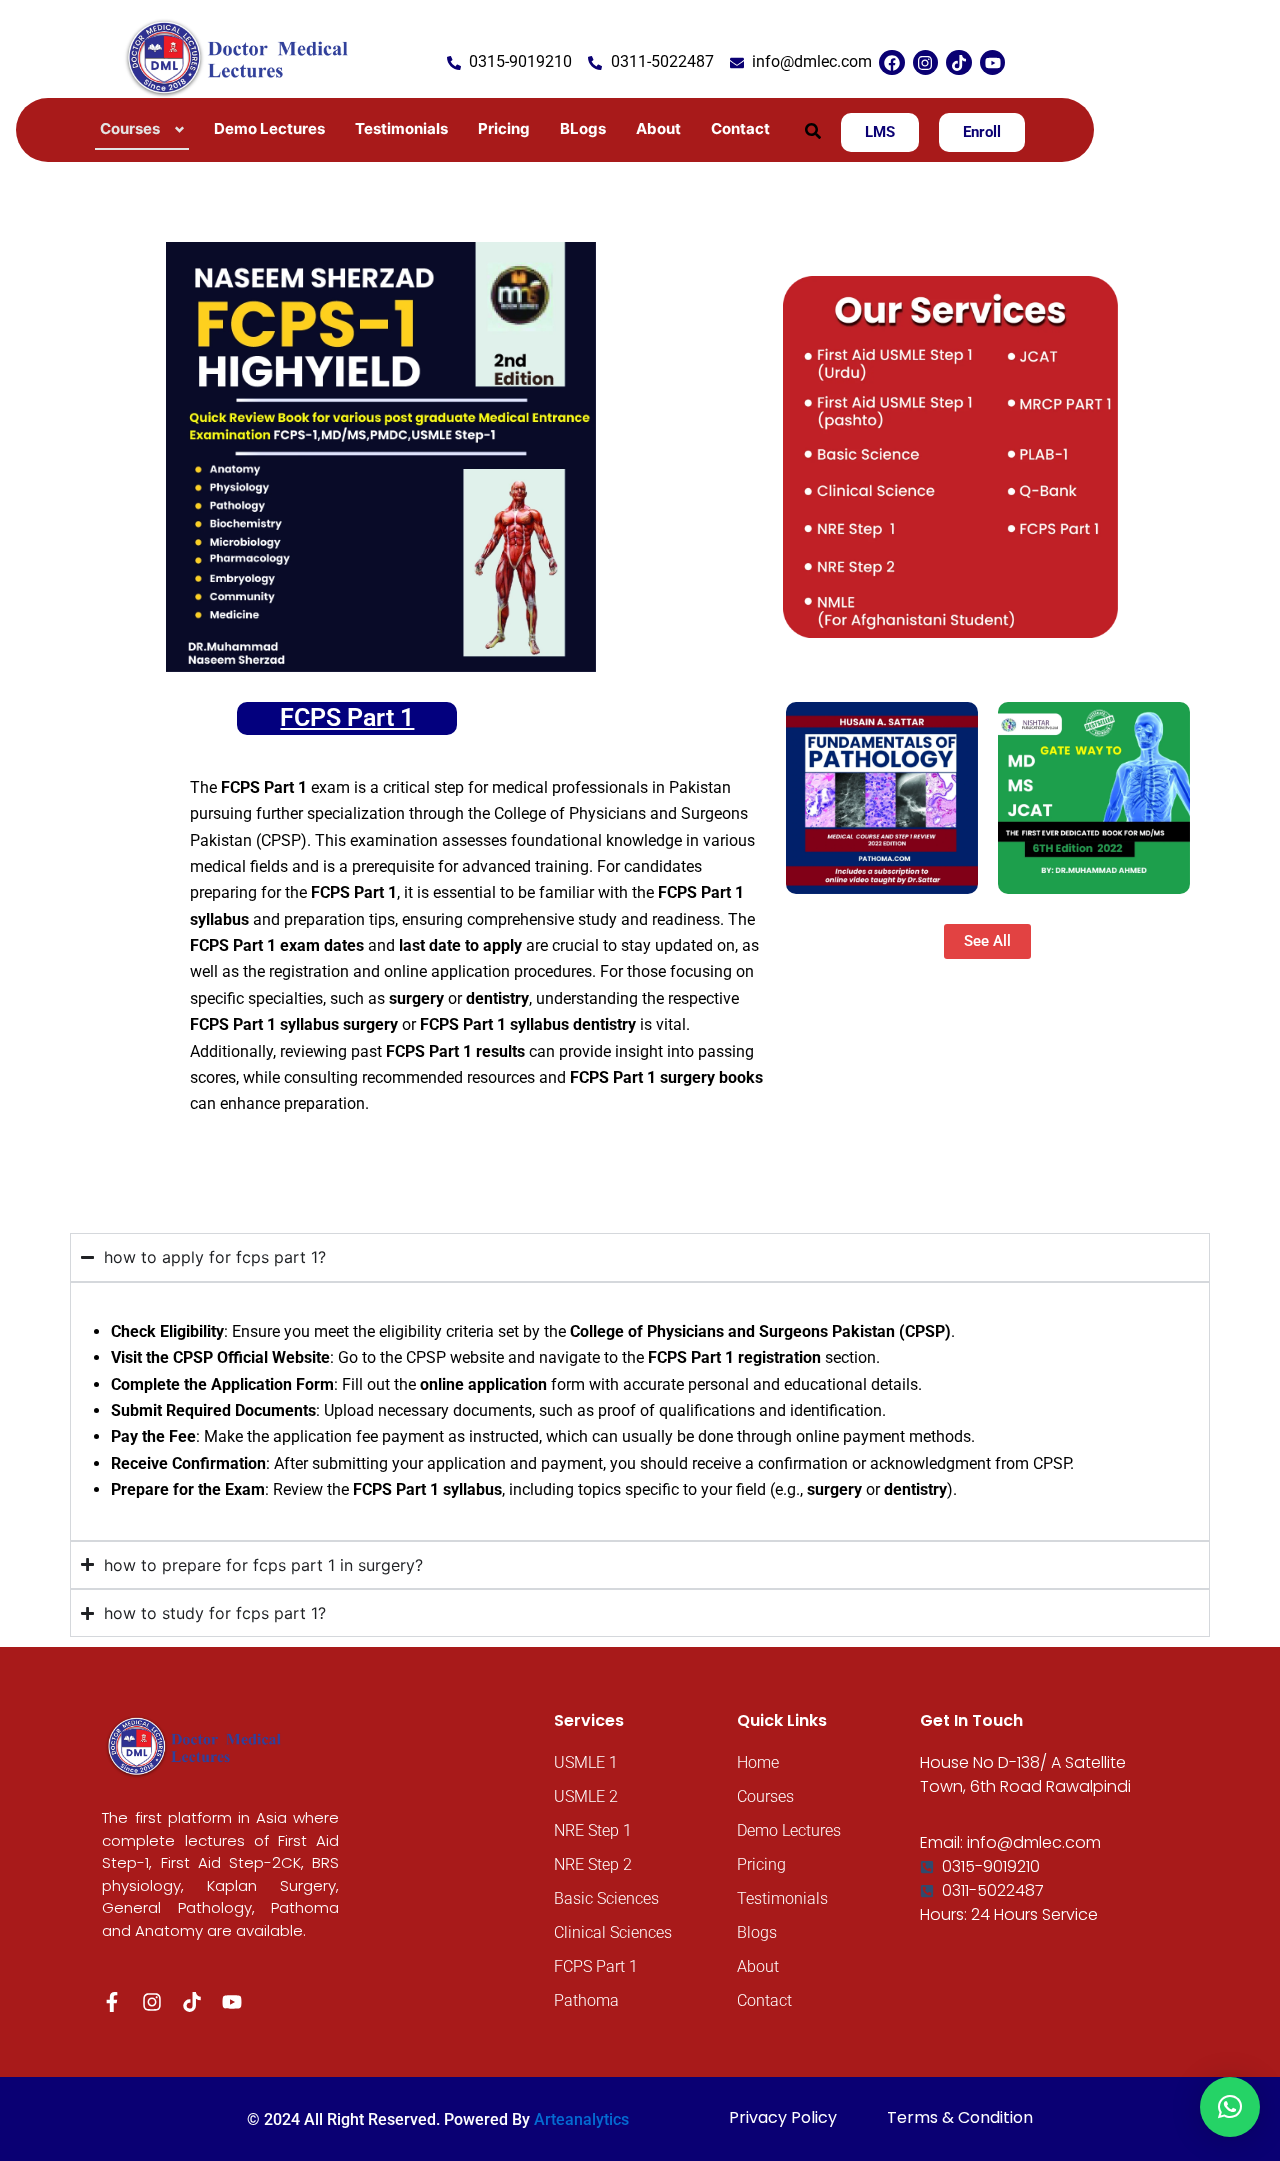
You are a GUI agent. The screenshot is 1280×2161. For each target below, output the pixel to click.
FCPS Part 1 (347, 717)
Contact (740, 128)
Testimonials (401, 128)
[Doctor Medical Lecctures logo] (196, 1745)
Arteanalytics (581, 2119)
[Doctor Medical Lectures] (241, 56)
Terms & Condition (960, 2117)
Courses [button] (130, 128)
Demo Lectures (269, 128)
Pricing (504, 128)
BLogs (583, 128)
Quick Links (782, 1720)
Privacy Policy (783, 2117)
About (658, 128)
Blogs (757, 1932)
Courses (765, 1796)
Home (758, 1762)
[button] (813, 131)
